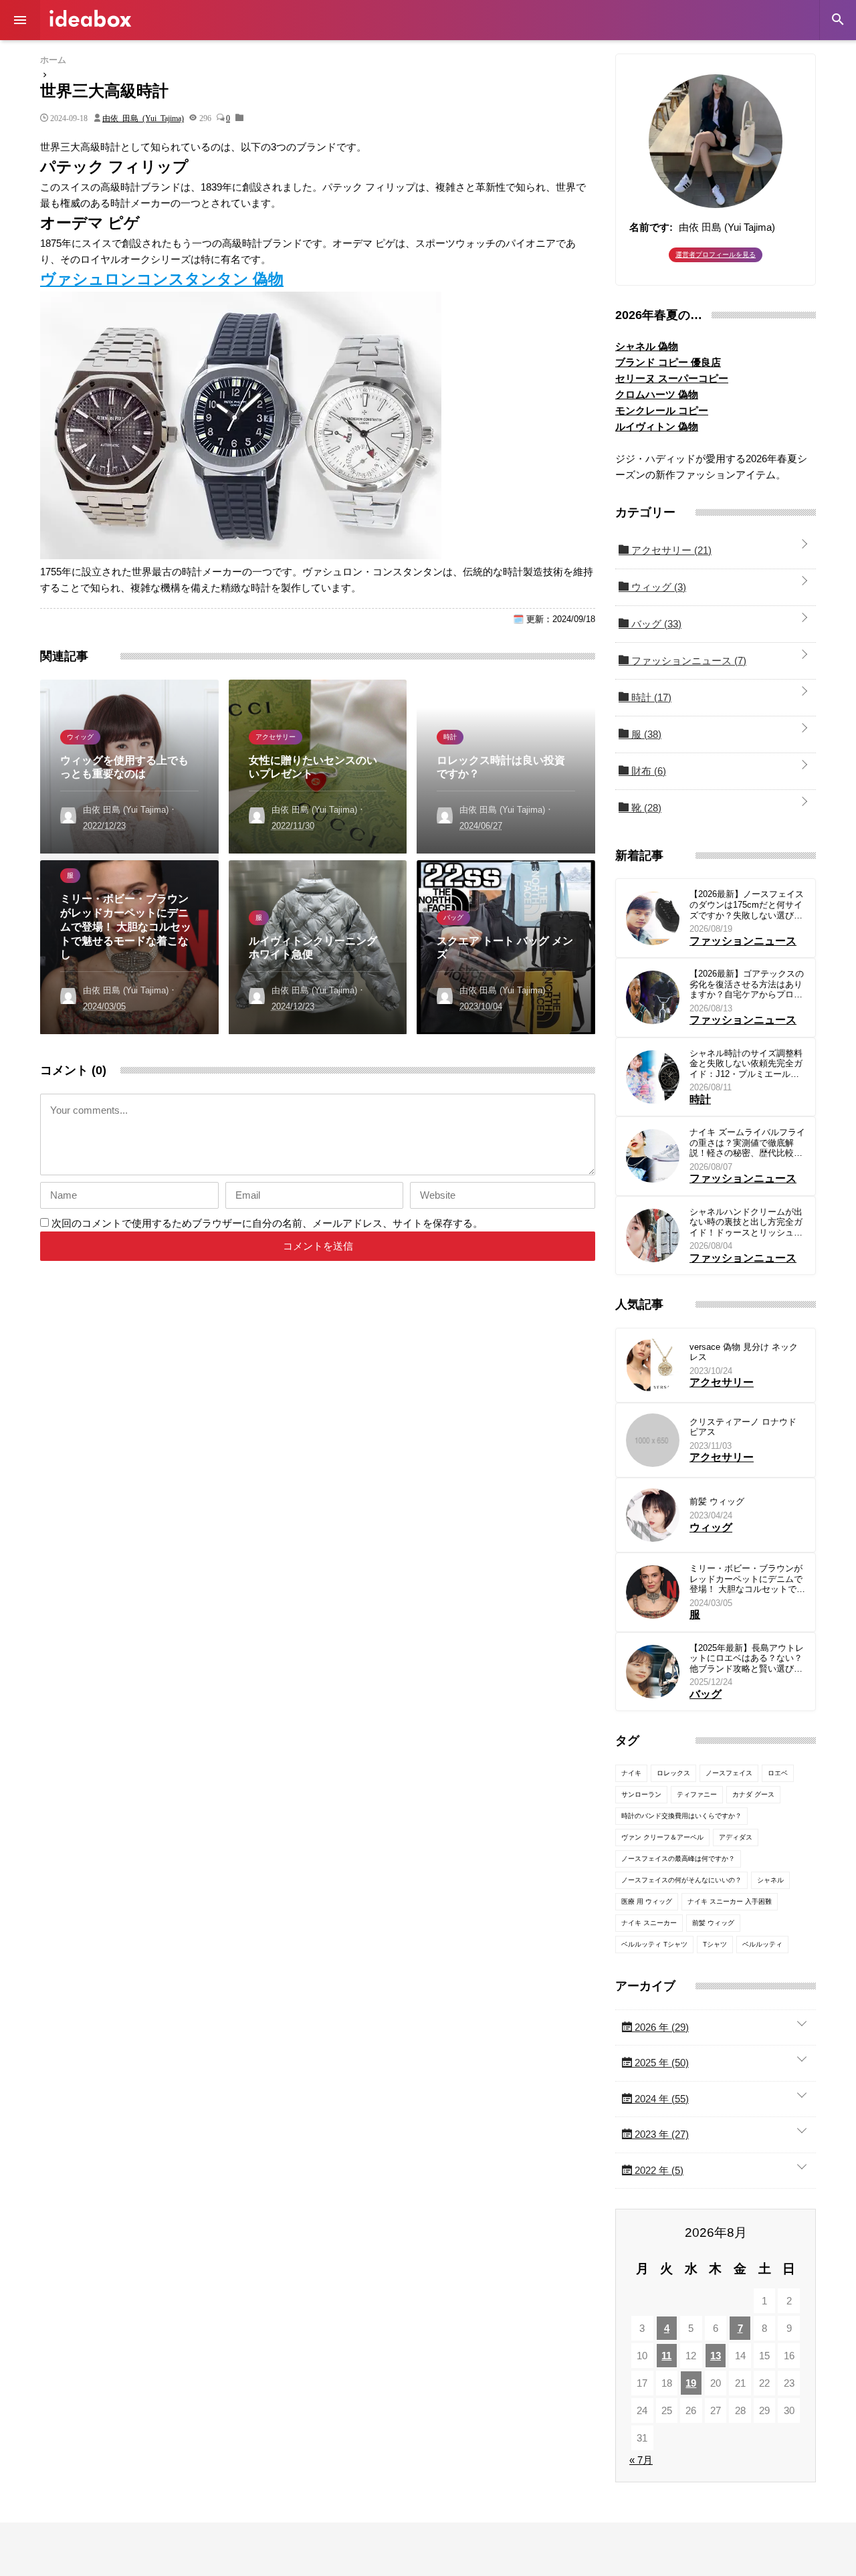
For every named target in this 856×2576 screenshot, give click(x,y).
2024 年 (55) (660, 2099)
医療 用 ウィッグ (647, 1901)
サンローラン (641, 1794)
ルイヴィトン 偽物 (657, 426)
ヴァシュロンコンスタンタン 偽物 (162, 279)
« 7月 (641, 2460)
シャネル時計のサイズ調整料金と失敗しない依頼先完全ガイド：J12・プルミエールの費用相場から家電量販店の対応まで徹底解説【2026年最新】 (746, 1064)
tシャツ (715, 1944)
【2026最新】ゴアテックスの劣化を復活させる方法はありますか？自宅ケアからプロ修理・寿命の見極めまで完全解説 (747, 984)
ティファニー (697, 1794)
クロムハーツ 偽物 (657, 394)
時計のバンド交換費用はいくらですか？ (681, 1816)
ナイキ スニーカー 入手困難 (730, 1901)
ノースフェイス (729, 1773)
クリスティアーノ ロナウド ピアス (743, 1427)
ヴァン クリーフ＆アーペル (662, 1837)
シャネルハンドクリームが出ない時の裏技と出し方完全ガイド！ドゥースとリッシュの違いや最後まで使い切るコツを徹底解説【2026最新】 (746, 1222)
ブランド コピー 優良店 (668, 362)
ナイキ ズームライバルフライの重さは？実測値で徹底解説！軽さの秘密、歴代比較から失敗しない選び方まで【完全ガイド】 (747, 1143)
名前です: (651, 227)
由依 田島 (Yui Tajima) (143, 118)
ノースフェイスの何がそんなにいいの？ (681, 1880)
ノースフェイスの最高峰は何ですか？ (678, 1859)
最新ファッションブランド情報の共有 (90, 18)
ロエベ (778, 1773)
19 (691, 2383)
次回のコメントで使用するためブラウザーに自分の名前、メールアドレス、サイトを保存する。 (267, 1223)
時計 (650, 697)
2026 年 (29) (660, 2027)
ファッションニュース (687, 661)
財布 (647, 771)
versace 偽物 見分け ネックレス (744, 1352)
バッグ (655, 624)
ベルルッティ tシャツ (654, 1944)
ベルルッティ (762, 1944)
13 (716, 2356)
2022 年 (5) (658, 2170)
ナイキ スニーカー (649, 1923)
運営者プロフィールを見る (716, 255)
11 (666, 2356)
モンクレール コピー (662, 410)
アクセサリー (670, 550)
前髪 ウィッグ (717, 1501)
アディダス (736, 1837)
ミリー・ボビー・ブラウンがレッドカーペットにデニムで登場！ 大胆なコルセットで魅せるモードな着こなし (747, 1579)
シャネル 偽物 (647, 346)
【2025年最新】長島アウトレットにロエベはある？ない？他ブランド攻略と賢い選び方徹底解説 (747, 1659)
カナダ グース (753, 1794)
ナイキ (631, 1773)
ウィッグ (657, 587)
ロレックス (673, 1773)
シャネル (770, 1880)
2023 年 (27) (660, 2134)
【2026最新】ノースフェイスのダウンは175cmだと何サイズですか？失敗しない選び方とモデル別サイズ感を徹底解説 (747, 905)
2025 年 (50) (660, 2063)
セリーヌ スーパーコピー (672, 378)
